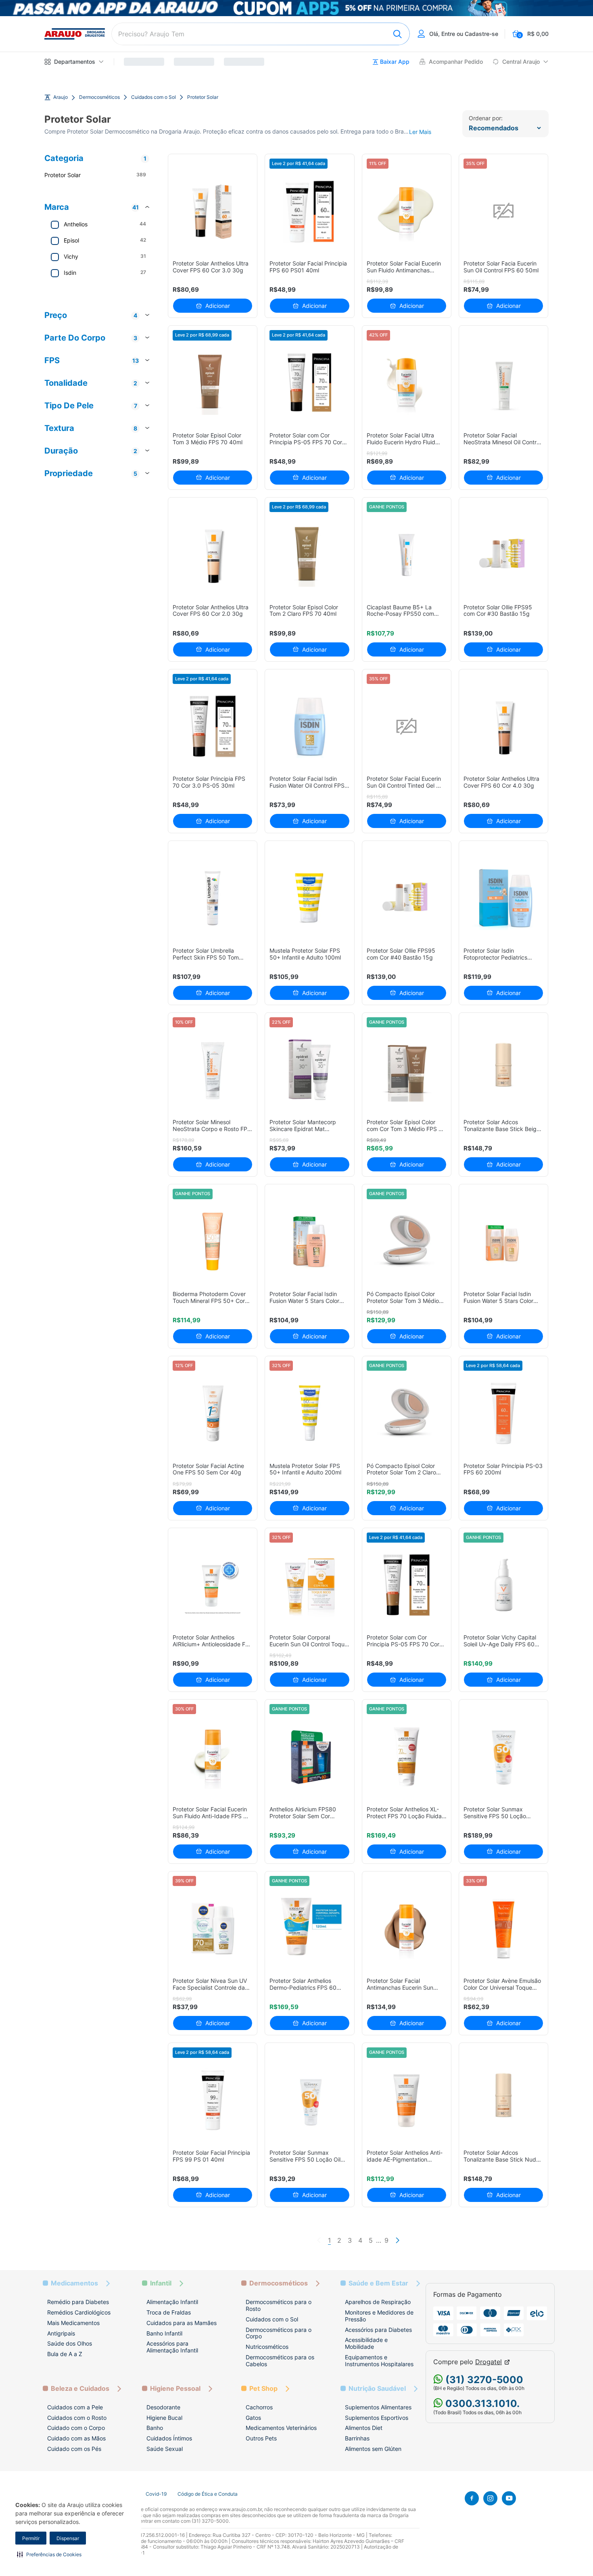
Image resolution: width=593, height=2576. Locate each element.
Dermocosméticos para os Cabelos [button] (280, 2361)
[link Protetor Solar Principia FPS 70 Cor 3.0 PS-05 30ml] (213, 727)
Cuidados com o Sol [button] (272, 2319)
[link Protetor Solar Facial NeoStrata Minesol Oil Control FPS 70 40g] (504, 383)
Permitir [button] (31, 2538)
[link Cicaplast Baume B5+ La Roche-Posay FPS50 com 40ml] (406, 555)
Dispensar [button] (68, 2538)
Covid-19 (156, 2494)
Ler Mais (420, 132)
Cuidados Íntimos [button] (169, 2438)
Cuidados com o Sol (153, 97)
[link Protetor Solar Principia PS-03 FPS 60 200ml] (504, 1413)
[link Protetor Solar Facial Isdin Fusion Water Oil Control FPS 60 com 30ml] (310, 727)
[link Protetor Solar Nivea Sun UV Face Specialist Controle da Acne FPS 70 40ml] (213, 1929)
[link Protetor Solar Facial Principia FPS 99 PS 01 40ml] (213, 2100)
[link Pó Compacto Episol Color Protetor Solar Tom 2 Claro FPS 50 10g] (406, 1413)
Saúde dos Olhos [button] (70, 2343)
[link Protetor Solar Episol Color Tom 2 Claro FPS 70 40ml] (310, 555)
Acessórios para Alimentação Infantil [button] (172, 2347)
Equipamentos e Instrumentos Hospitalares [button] (379, 2361)
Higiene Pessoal (175, 2389)
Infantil (161, 2283)
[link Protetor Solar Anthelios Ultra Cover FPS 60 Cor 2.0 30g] (213, 555)
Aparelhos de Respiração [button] (378, 2302)
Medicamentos (74, 2283)
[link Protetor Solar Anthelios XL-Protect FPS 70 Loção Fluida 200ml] (406, 1757)
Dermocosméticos (99, 97)
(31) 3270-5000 (483, 2380)
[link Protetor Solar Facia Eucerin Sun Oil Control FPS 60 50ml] (504, 211)
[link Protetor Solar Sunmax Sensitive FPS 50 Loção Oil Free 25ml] (310, 2100)
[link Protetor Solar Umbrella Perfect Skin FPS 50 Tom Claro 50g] (213, 898)
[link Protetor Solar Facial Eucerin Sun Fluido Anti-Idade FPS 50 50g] (213, 1757)
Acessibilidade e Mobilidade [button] (366, 2343)
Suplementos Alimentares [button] (378, 2407)
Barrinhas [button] (357, 2438)
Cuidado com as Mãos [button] (76, 2438)
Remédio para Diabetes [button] (78, 2302)
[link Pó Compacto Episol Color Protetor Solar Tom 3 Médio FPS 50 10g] (406, 1241)
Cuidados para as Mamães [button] (182, 2323)
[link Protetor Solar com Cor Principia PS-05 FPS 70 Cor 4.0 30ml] (310, 383)
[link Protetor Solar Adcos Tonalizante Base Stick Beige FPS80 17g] (504, 1070)
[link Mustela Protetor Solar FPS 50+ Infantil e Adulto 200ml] (310, 1413)
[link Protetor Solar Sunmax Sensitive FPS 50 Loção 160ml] (504, 1757)
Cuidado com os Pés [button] (74, 2449)
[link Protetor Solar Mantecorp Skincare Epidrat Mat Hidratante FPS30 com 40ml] (310, 1070)
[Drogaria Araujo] (75, 34)
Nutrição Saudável (377, 2389)
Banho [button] (155, 2428)
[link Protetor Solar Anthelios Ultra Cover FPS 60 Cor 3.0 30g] (213, 211)
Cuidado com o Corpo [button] (76, 2428)
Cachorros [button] (259, 2407)
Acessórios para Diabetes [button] (378, 2330)
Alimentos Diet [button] (364, 2428)
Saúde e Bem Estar (378, 2283)
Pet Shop (263, 2389)
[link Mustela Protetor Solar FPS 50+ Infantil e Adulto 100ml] (310, 898)
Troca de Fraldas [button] (169, 2312)
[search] (261, 34)
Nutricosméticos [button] (267, 2347)
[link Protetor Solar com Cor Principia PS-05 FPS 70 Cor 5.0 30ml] (406, 1585)
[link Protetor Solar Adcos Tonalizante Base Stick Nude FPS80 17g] (504, 2100)
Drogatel (489, 2362)
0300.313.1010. (481, 2403)
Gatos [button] (253, 2418)
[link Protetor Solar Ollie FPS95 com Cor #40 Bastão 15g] (406, 898)
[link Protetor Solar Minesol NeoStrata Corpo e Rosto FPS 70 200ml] (213, 1070)
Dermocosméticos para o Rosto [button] (279, 2305)
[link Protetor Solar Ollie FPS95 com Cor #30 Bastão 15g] (504, 555)
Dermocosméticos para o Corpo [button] (279, 2333)
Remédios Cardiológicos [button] (79, 2312)
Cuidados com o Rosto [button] (77, 2418)
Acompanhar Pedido (456, 62)
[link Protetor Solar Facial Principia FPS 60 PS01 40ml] (310, 211)
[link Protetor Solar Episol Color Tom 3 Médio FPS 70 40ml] (213, 383)
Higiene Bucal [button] (164, 2418)
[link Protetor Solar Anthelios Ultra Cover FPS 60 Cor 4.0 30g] (504, 727)
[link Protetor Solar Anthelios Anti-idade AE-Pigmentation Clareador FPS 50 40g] (406, 2100)
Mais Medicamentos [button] (73, 2323)
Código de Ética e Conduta (208, 2494)
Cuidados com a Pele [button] (75, 2407)
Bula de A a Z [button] (65, 2354)
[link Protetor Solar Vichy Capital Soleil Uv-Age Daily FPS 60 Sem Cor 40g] (504, 1585)
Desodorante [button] (163, 2407)
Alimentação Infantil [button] (172, 2302)
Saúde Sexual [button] (165, 2449)
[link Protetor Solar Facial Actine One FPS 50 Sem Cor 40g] (213, 1413)
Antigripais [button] (61, 2333)
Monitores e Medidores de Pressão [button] (379, 2316)
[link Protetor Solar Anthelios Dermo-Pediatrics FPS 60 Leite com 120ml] (310, 1929)
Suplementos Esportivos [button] (377, 2418)
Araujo (61, 97)
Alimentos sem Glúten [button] (373, 2449)
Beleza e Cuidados (80, 2389)
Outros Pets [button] (261, 2438)
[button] (49, 2554)
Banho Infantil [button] (164, 2333)
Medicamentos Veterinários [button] (281, 2428)
